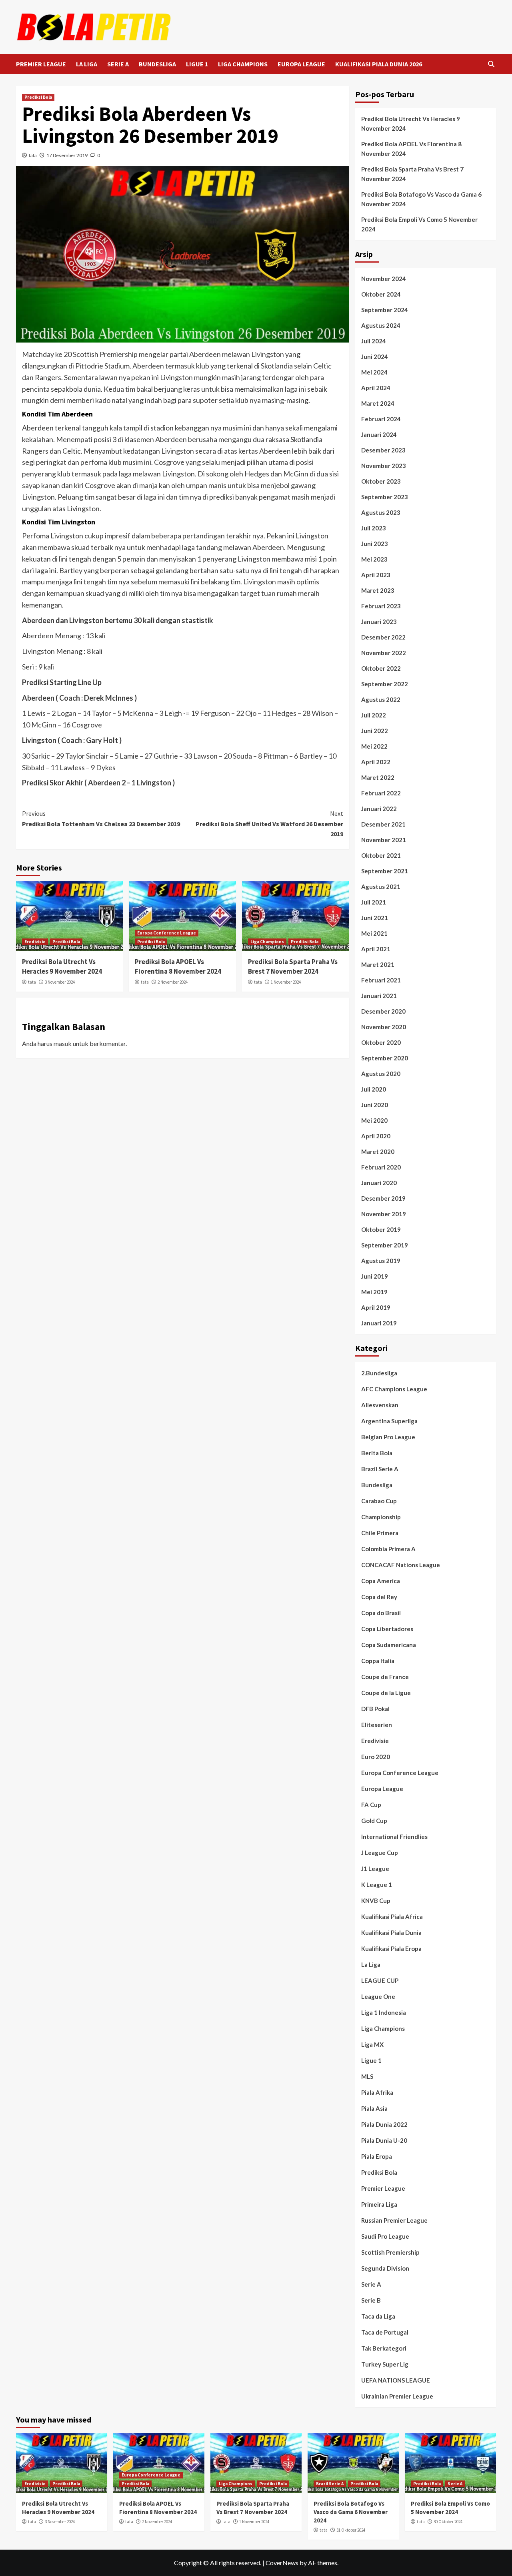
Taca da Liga (378, 2316)
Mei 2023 (374, 559)
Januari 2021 (379, 996)
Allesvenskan (380, 1405)
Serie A (371, 2284)
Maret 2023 (378, 590)
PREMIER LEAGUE (41, 64)
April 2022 (376, 762)
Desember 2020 (383, 1011)
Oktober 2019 (381, 1229)
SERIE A (118, 64)
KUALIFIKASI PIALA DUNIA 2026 (379, 64)
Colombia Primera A (388, 1549)
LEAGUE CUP (380, 1980)
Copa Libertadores (387, 1629)
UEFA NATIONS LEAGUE (396, 2380)
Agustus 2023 (381, 512)
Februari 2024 (381, 419)
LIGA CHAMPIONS (243, 64)
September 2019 (385, 1245)
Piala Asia (374, 2108)
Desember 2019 (383, 1198)
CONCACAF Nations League (401, 1565)
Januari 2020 (379, 1183)
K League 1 (377, 1885)
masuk (63, 1043)
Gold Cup (374, 1821)
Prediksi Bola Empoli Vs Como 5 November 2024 (419, 224)
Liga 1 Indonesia (384, 2012)
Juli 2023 (374, 528)
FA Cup (371, 1805)
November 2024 (384, 279)
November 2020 (384, 1027)
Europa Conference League (167, 933)
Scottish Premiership (390, 2252)
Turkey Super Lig (385, 2364)
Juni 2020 (375, 1105)
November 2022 (384, 653)
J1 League (375, 1869)
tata (33, 155)
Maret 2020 (378, 1152)
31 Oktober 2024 (351, 2530)
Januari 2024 (379, 434)
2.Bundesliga (379, 1373)
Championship (381, 1517)
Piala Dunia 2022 (384, 2124)
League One (378, 1996)
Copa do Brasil (381, 1613)
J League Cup (380, 1853)
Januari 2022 (379, 809)
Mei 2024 (374, 372)
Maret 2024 (378, 403)
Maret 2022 (378, 777)
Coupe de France (385, 1677)
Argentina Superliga (389, 1421)
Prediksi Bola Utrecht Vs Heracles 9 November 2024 (62, 966)
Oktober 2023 (381, 481)
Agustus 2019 (381, 1261)
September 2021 (385, 871)
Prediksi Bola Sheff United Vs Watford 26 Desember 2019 (269, 824)
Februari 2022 (381, 793)
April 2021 (376, 949)
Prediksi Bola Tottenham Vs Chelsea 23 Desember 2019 (101, 819)
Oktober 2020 (381, 1042)
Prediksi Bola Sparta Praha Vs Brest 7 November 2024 (293, 966)
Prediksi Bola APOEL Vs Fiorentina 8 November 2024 (178, 966)
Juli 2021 (374, 902)
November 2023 (384, 466)
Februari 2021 (381, 980)
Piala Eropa (377, 2156)
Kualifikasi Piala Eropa (391, 1948)
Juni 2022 (375, 731)
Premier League (383, 2188)
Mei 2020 (374, 1120)
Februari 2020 (381, 1167)
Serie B (371, 2300)
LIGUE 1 (197, 64)
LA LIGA (87, 64)
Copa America (381, 1581)
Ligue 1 (371, 2060)
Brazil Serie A (380, 1469)
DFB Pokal (375, 1709)
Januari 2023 (379, 622)
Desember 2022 (383, 637)
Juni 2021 (375, 918)
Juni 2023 (375, 544)
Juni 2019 (375, 1276)
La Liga (371, 1964)
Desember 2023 (383, 450)
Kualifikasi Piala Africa (392, 1917)
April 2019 (376, 1307)
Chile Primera (380, 1533)
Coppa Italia (378, 1661)
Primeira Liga (379, 2204)
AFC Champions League (394, 1389)
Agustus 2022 (381, 699)
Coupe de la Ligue (386, 1693)
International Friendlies (394, 1837)
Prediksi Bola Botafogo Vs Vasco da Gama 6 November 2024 (421, 199)
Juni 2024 (375, 357)
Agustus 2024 (381, 325)
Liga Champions (267, 942)
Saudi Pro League (385, 2236)
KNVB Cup (376, 1901)
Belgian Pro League (388, 1437)
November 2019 (384, 1214)
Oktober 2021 (381, 855)
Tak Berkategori (384, 2348)
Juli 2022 (374, 715)
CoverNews (282, 2563)
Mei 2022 (374, 746)
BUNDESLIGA (157, 64)
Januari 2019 (379, 1323)
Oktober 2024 (381, 294)
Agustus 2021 (381, 887)
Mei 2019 (374, 1292)
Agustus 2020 (381, 1074)
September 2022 (385, 684)
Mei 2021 (374, 933)
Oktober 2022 (381, 668)
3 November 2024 (60, 982)
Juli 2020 (374, 1089)
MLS (367, 2076)
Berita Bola (377, 1453)
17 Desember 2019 (67, 155)
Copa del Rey (379, 1597)
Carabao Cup (379, 1501)
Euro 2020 (376, 1757)
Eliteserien (377, 1725)
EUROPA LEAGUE (301, 64)
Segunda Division (385, 2268)
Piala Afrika (377, 2092)
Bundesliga (377, 1485)
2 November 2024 (173, 982)
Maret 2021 (378, 964)
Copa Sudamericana (389, 1645)
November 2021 (384, 840)
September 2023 (385, 497)
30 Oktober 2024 (448, 2522)
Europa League (382, 1789)
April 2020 (376, 1136)
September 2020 (385, 1058)
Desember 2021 (383, 824)
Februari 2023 (381, 606)
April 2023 (376, 575)
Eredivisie (35, 942)
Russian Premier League (394, 2220)
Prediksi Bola (38, 97)
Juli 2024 (374, 341)
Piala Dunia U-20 (384, 2140)
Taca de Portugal (385, 2332)
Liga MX (372, 2044)
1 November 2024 (286, 982)
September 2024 (385, 310)
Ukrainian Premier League (397, 2396)
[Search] (491, 64)
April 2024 (376, 388)
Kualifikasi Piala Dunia (391, 1932)
